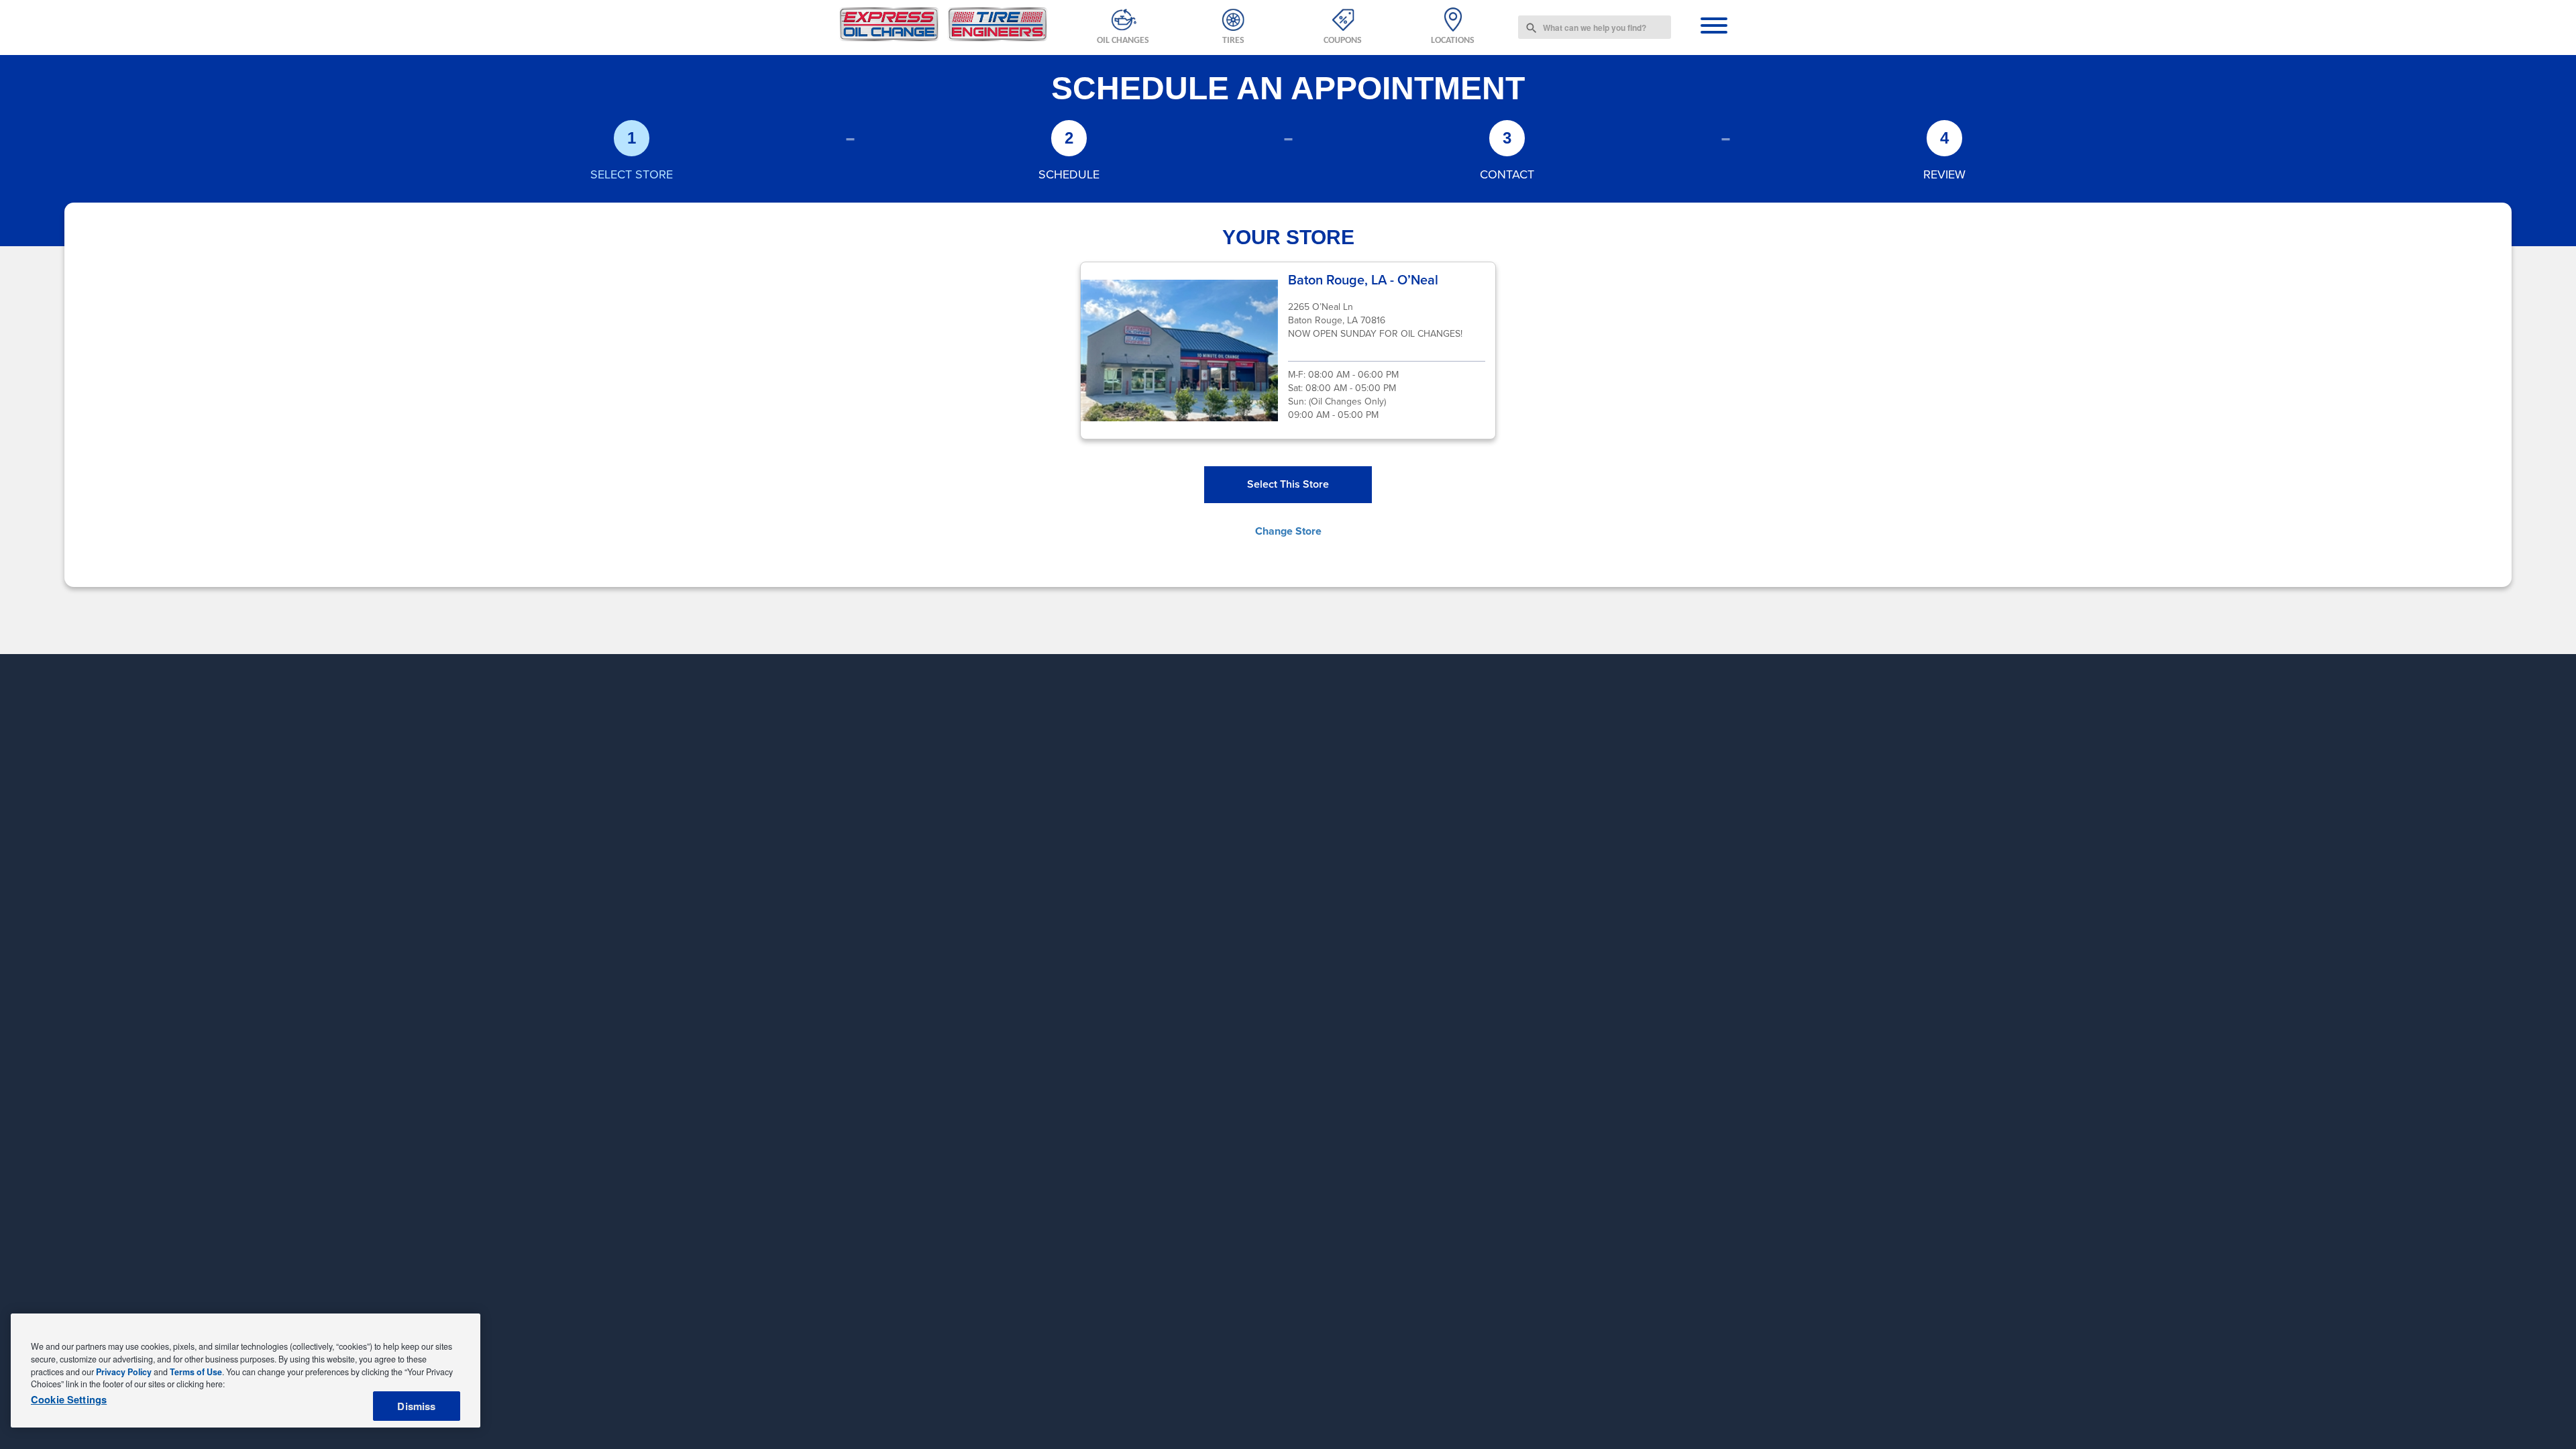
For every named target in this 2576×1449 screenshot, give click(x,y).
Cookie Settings (69, 1400)
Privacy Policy (124, 1372)
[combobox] (1595, 27)
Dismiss (416, 1406)
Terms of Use (196, 1372)
